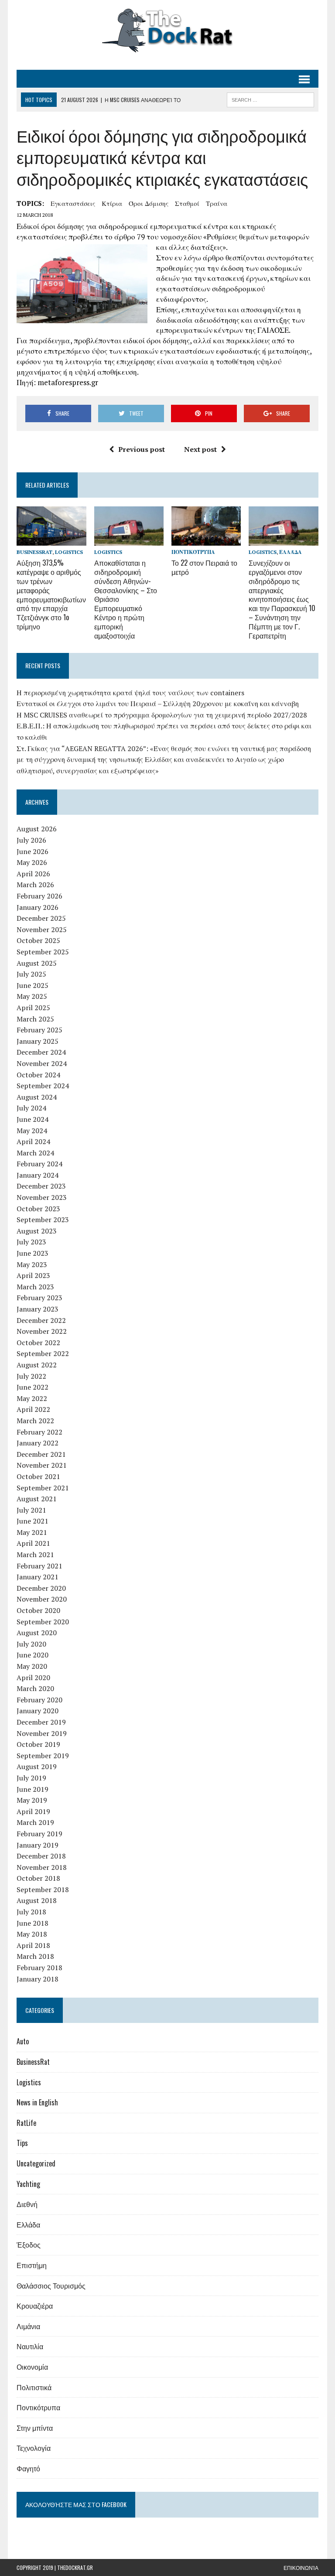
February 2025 (39, 1030)
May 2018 (32, 1934)
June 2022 (32, 1387)
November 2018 (42, 1867)
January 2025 (38, 1041)
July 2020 (31, 1644)
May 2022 (32, 1398)
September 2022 (43, 1353)
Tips (22, 2143)
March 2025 (35, 1019)
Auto (23, 2041)
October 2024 (38, 1075)
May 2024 (32, 1131)
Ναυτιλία (30, 2346)
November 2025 (42, 929)
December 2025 (41, 918)
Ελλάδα (291, 552)
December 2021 (41, 1454)
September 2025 (43, 952)
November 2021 (42, 1465)
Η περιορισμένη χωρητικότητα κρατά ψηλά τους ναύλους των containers (130, 693)
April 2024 (33, 1141)
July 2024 (31, 1108)
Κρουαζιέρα (35, 2306)
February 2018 (39, 1968)
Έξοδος (29, 2245)
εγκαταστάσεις (73, 203)
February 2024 (39, 1164)
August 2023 (37, 1231)
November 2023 (42, 1197)
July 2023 (31, 1242)
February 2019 (39, 1834)
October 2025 (38, 940)
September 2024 (43, 1086)
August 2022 (37, 1365)
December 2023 (41, 1186)
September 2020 (43, 1622)
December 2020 (41, 1588)
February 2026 (39, 896)
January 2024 (38, 1175)
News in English (37, 2102)
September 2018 (43, 1889)
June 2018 (32, 1923)
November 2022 (42, 1331)
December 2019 (41, 1722)
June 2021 (32, 1521)
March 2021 (35, 1554)
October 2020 (38, 1610)
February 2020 (39, 1700)
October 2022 (38, 1343)
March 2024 (35, 1153)
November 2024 (42, 1063)
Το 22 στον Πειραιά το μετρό (204, 567)
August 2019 (37, 1766)
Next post (200, 449)
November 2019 (42, 1733)
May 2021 (32, 1532)
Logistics (69, 552)
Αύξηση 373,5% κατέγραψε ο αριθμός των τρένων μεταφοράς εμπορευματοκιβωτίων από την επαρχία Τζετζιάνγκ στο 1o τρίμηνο (51, 594)
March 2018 (35, 1956)
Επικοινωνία (301, 2567)
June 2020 (32, 1655)
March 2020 (35, 1688)
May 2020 (32, 1666)
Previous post (142, 449)
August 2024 (37, 1097)
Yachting (28, 2184)
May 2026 (32, 862)
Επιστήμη (32, 2265)
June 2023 (32, 1253)
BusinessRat (34, 552)
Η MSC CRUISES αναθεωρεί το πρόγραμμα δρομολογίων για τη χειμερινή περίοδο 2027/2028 (162, 715)
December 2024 (41, 1052)
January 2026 (38, 907)
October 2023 (38, 1209)
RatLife (26, 2123)
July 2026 (31, 840)
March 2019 (35, 1822)
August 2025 (37, 963)
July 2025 (31, 974)
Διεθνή (27, 2204)
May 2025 (32, 996)
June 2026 (32, 851)
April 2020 (33, 1677)
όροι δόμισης (149, 203)
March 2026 (35, 885)
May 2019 (32, 1800)
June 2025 (32, 985)
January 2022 (38, 1443)
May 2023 (32, 1264)
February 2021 (39, 1566)
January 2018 (38, 1979)
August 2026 (37, 829)
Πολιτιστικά (34, 2387)
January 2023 (38, 1309)
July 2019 (31, 1778)
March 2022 (35, 1421)
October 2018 (38, 1878)
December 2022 (41, 1320)
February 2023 (39, 1298)
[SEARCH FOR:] (270, 99)
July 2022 (31, 1376)
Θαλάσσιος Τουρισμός (51, 2286)
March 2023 (35, 1287)
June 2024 (32, 1119)
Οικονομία (32, 2367)
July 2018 (31, 1912)
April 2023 (33, 1275)
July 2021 (31, 1510)
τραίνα (217, 203)
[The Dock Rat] (167, 31)
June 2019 (32, 1789)
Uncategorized (36, 2163)
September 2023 (43, 1220)
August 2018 (37, 1900)
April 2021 (33, 1543)
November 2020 (42, 1599)
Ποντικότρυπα (193, 552)
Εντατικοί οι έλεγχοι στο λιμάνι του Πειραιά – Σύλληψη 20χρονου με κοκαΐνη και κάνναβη (158, 704)
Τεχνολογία (34, 2448)
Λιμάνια (28, 2326)
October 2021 (38, 1476)
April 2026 (33, 874)
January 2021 (38, 1577)
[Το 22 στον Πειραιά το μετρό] (206, 540)
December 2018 (41, 1856)
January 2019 (38, 1845)
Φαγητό (28, 2468)
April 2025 (33, 1008)
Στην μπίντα (35, 2428)
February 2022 (39, 1432)
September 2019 (43, 1756)
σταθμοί (187, 203)
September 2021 (43, 1488)
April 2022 (33, 1409)
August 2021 (37, 1499)
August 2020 (37, 1633)
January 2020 (38, 1711)
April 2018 (33, 1945)
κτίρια (112, 203)
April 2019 (33, 1811)
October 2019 (38, 1744)
